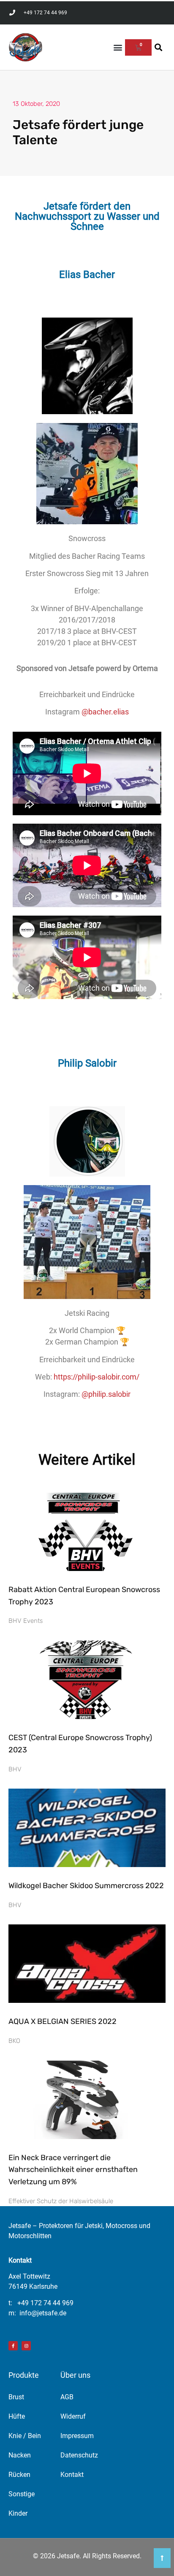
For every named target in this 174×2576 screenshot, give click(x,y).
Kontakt (72, 2475)
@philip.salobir (106, 1394)
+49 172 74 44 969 (45, 2303)
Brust (16, 2397)
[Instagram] (26, 2346)
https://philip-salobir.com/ (97, 1377)
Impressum (77, 2436)
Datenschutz (79, 2455)
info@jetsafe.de (43, 2313)
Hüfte (17, 2416)
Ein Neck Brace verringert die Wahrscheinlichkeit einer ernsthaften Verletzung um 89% (73, 2170)
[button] (118, 47)
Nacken (20, 2455)
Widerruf (73, 2416)
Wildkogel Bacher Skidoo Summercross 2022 (86, 1886)
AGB (67, 2397)
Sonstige (22, 2494)
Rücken (19, 2475)
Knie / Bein (25, 2436)
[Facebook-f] (13, 2346)
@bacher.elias (105, 712)
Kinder (18, 2513)
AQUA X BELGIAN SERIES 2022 (63, 2021)
